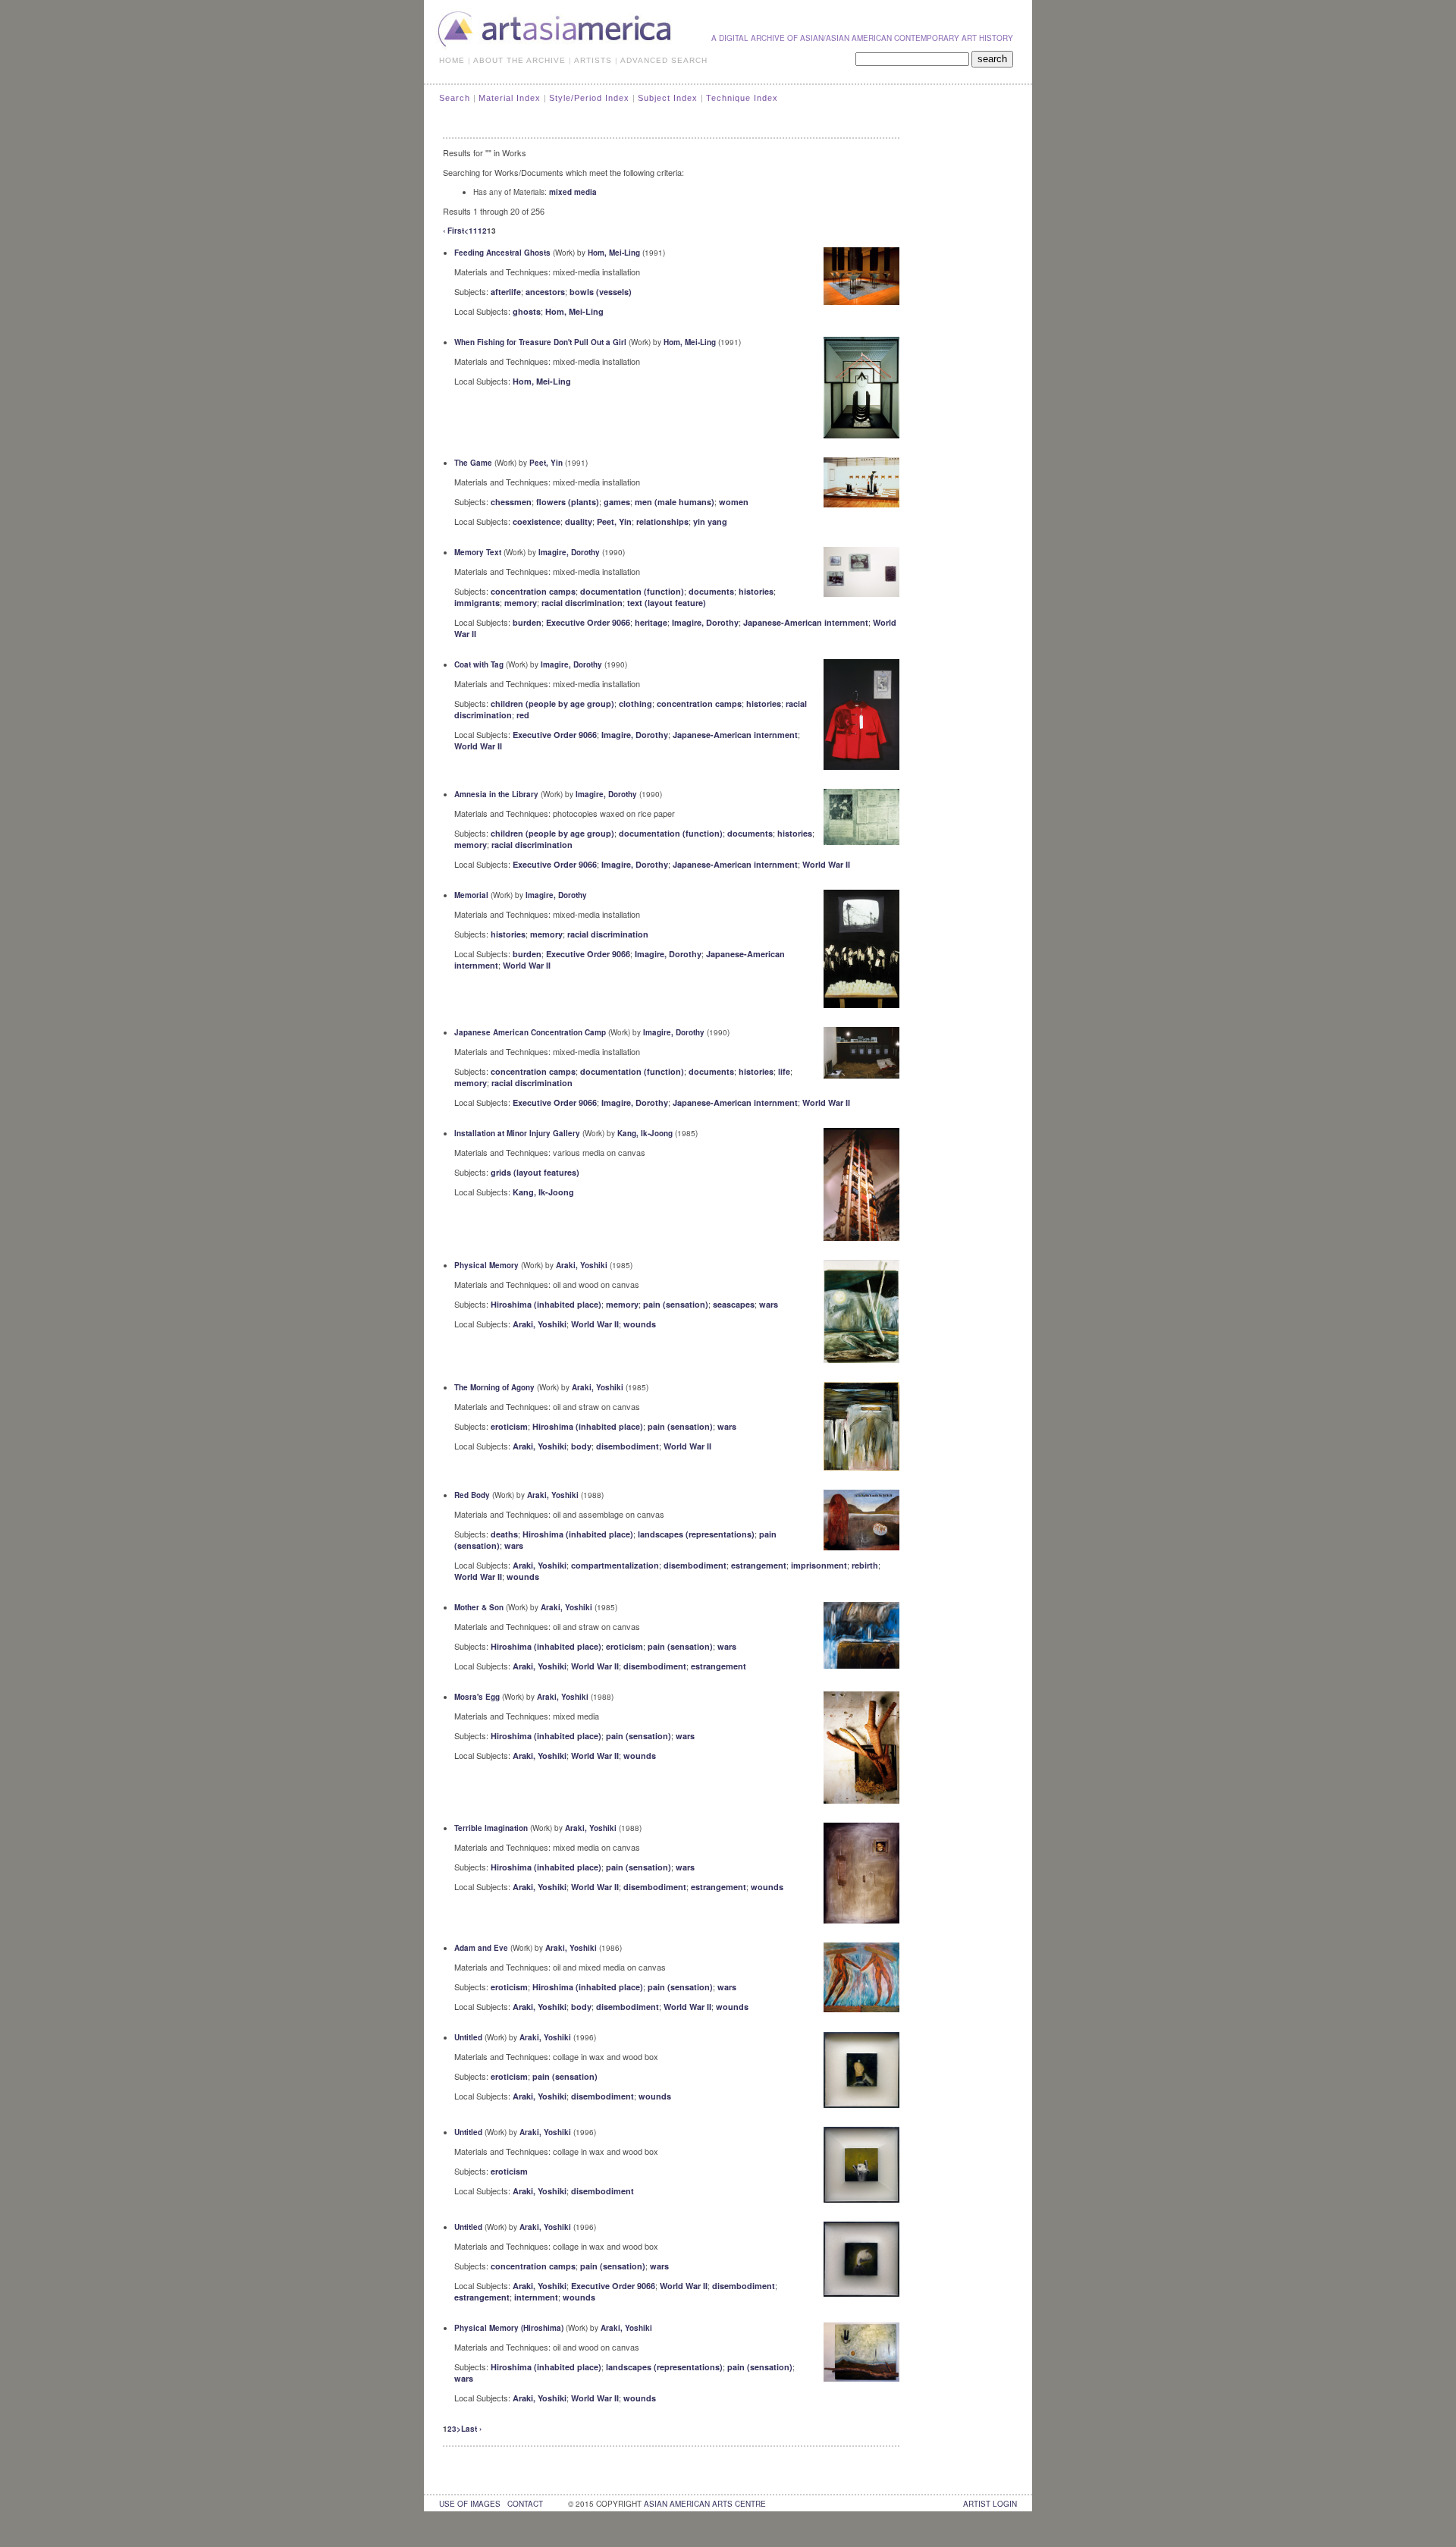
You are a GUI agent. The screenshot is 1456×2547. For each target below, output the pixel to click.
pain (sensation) (676, 1304)
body (581, 1446)
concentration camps (533, 591)
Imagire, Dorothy (569, 552)
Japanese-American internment (806, 622)
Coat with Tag (479, 664)
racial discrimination (582, 603)
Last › (471, 2429)
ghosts (527, 311)
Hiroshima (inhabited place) (546, 1304)
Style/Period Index (589, 98)
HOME (452, 60)
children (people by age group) (552, 703)
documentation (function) (632, 591)
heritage (651, 622)
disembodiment (628, 1446)
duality (579, 521)
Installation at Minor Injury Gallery (517, 1133)
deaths (504, 1534)
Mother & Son (479, 1607)
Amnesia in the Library (496, 794)
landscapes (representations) (696, 1534)
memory (521, 603)
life (784, 1071)
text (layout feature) (667, 603)
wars (769, 1304)
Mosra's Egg (477, 1697)
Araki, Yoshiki (582, 1265)
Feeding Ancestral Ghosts (502, 253)
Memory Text (478, 552)
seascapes (734, 1304)
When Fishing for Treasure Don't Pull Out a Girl (540, 342)
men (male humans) (675, 502)
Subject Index (668, 98)
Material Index (510, 98)
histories (756, 591)
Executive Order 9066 (588, 622)
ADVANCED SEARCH (664, 60)
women (734, 502)
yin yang (710, 521)
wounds (640, 1324)
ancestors (545, 292)
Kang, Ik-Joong (645, 1133)
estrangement (759, 1565)
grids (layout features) (535, 1172)
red (523, 715)
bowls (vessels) (601, 292)
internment (536, 2297)
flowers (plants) (568, 502)
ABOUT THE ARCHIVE (519, 60)
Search (455, 98)
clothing (635, 703)
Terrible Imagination (491, 1828)
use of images (470, 2504)
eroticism (509, 1426)
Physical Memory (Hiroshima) (509, 2328)
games (617, 502)
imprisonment (819, 1565)
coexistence (537, 521)
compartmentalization (615, 1565)
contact (525, 2504)
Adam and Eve (481, 1948)
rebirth (865, 1565)
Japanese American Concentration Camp (530, 1032)
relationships (662, 521)
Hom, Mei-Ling (614, 253)
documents (711, 591)
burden (527, 622)
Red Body (472, 1495)
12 (482, 231)
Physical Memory (486, 1265)
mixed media (573, 192)
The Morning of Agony (494, 1387)
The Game (473, 463)
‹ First (453, 231)
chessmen (511, 502)
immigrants (477, 603)
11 (473, 231)
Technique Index (742, 98)
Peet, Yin (546, 463)
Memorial (471, 895)
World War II (478, 746)
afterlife (506, 292)
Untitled (468, 2037)
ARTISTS (593, 60)
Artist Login (990, 2504)
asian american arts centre (705, 2504)
